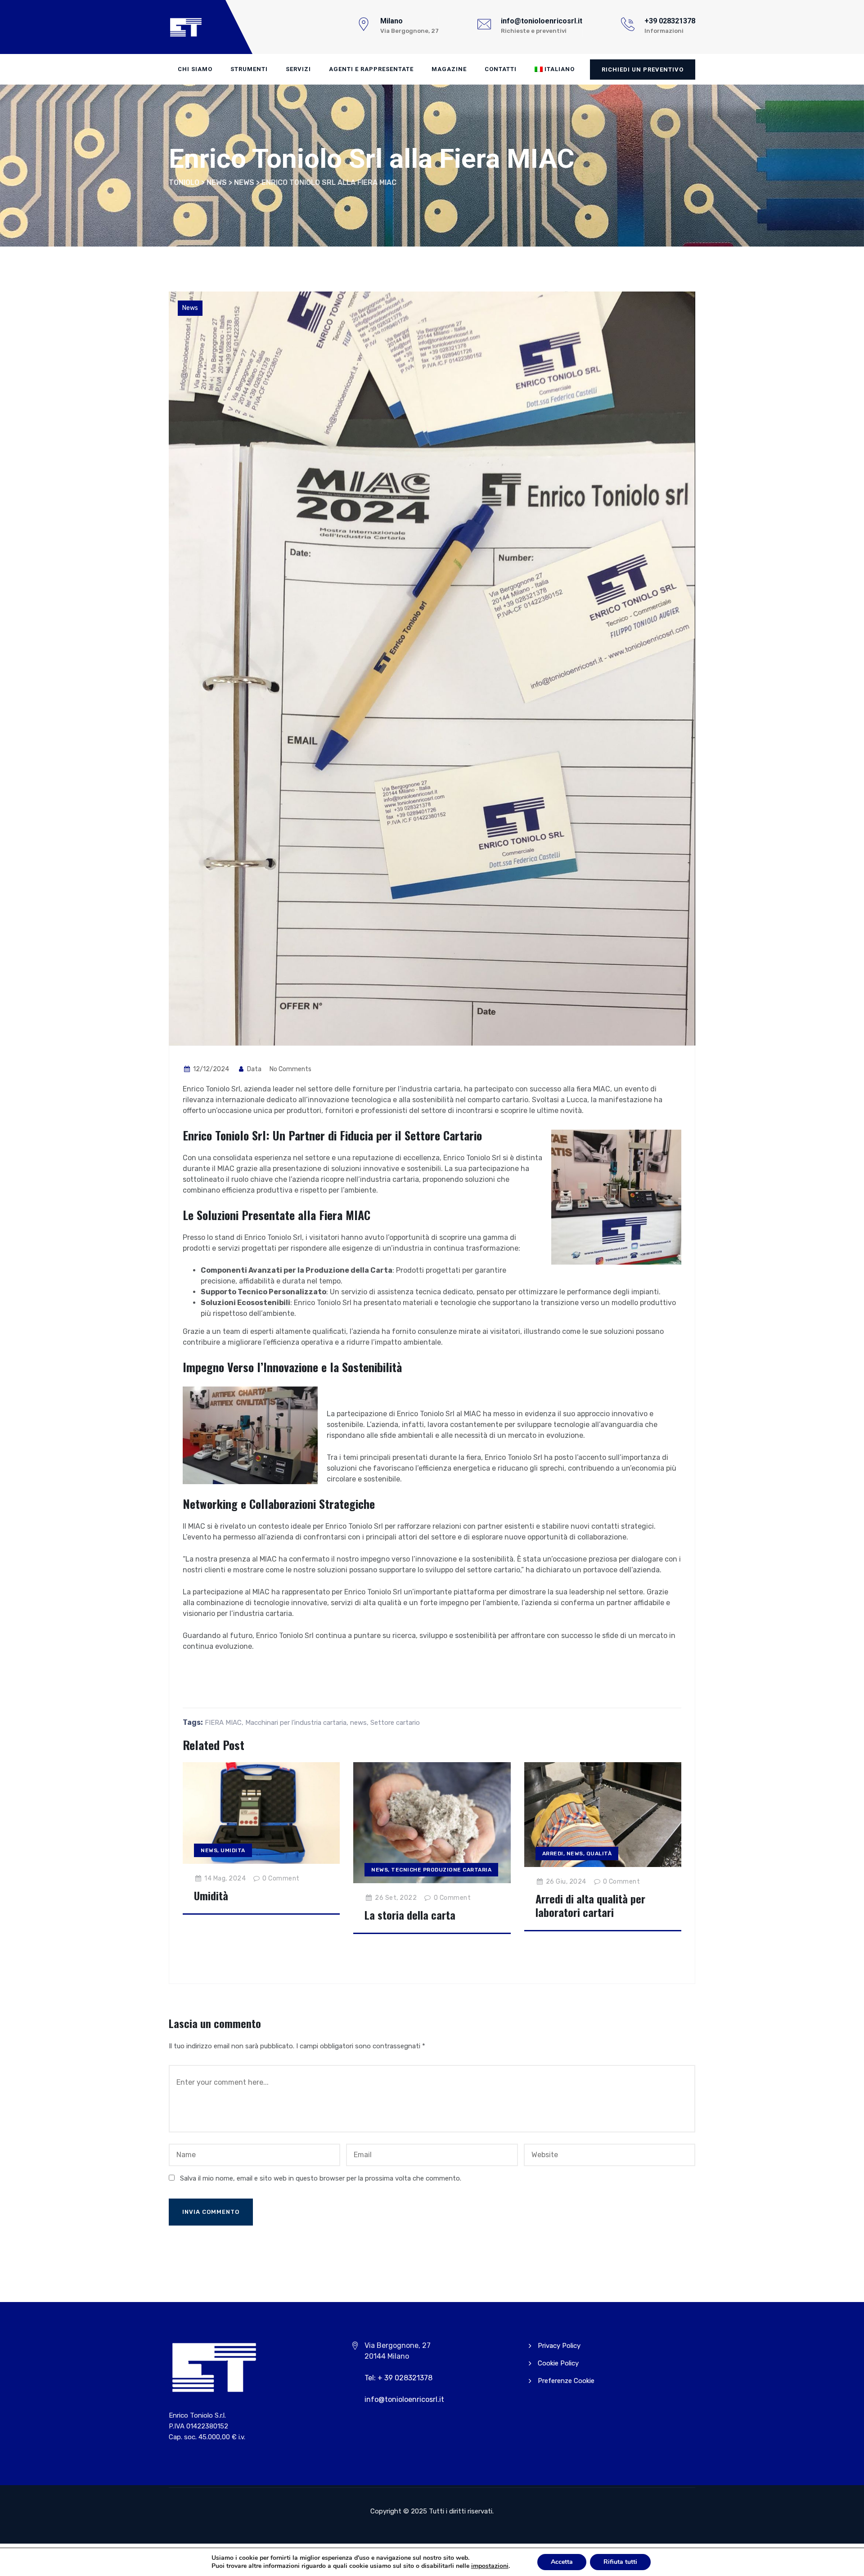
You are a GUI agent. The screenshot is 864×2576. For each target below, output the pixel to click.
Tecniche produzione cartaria (441, 1870)
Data (254, 1069)
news (358, 1723)
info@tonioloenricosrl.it (404, 2399)
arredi (553, 1853)
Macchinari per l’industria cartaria (296, 1723)
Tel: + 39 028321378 (398, 2378)
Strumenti (249, 69)
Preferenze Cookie (566, 2381)
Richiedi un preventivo (643, 70)
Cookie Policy (558, 2363)
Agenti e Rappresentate (371, 69)
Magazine (449, 69)
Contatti (501, 69)
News (190, 308)
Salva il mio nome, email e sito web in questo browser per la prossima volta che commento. (321, 2178)
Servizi (298, 69)
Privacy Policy (559, 2346)
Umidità (211, 1895)
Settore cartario (395, 1723)
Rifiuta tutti (620, 2562)
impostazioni (490, 2566)
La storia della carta (410, 1915)
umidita (233, 1850)
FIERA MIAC (223, 1723)
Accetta (562, 2562)
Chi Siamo (195, 69)
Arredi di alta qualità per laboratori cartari (590, 1905)
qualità (599, 1853)
